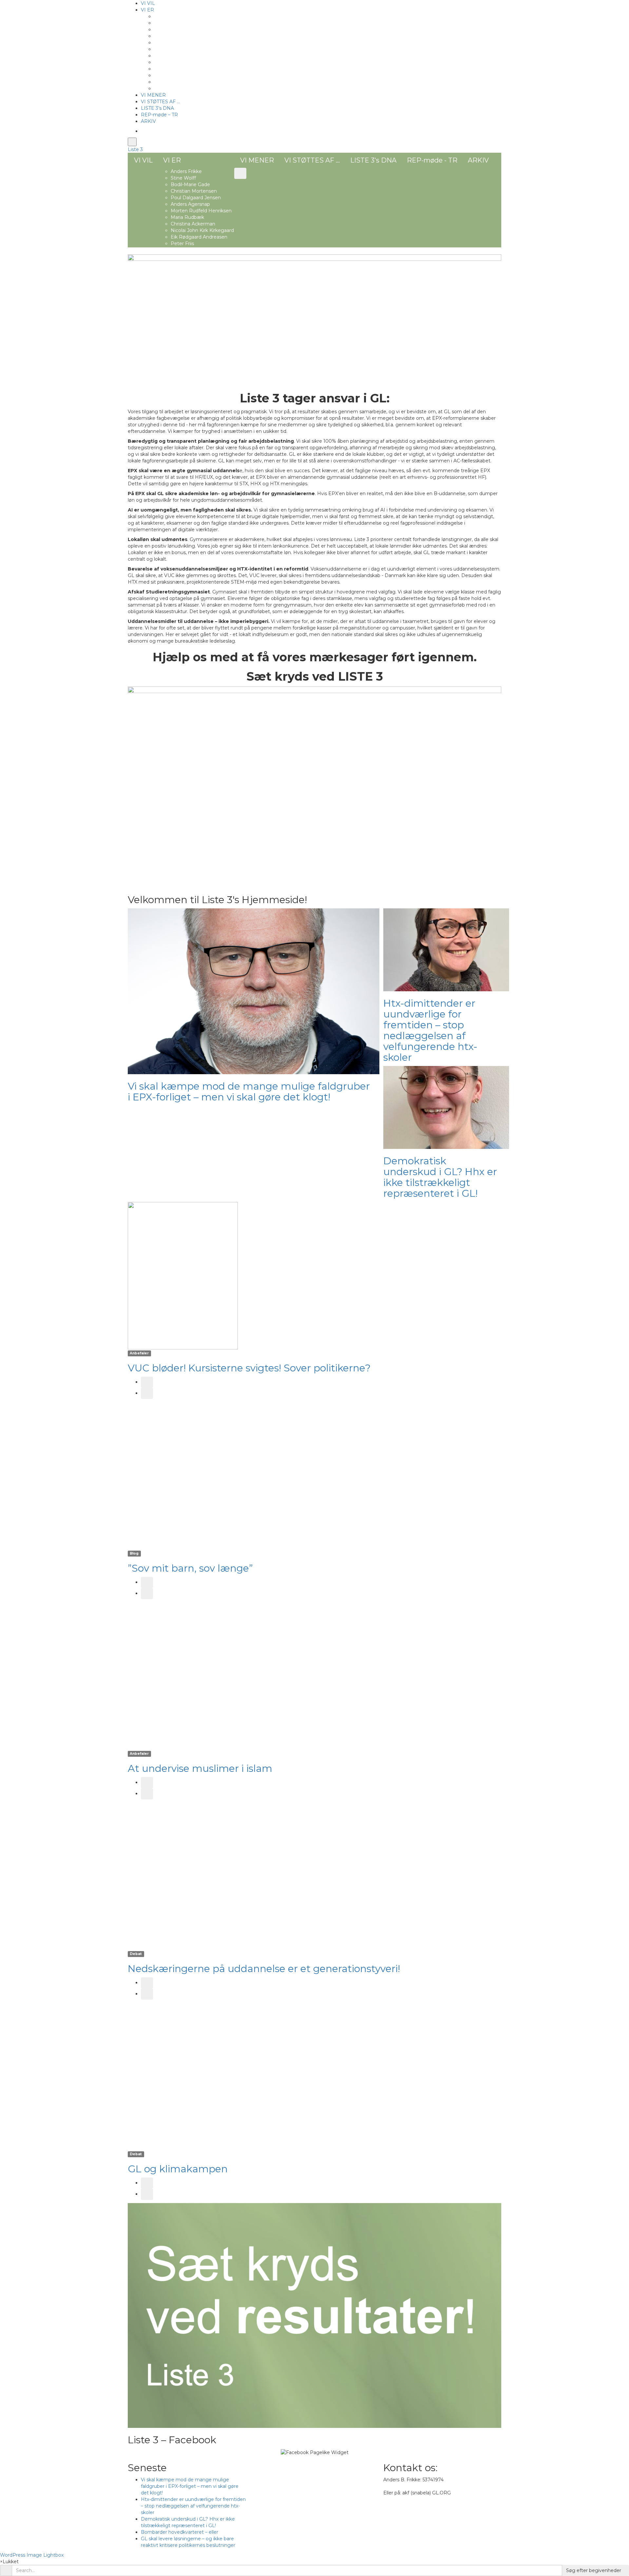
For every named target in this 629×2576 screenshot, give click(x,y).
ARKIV (148, 121)
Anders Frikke (170, 16)
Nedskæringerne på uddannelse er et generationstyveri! (264, 1969)
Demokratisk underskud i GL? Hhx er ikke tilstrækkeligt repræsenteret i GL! (440, 1177)
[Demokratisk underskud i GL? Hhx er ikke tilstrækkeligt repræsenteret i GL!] (446, 1107)
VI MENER (153, 95)
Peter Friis (166, 88)
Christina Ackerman (176, 69)
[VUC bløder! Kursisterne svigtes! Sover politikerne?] (183, 1275)
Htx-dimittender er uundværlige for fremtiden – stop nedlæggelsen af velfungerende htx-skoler (430, 1030)
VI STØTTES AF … (160, 102)
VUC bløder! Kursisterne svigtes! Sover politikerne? (249, 1368)
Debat (136, 1954)
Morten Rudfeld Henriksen (184, 56)
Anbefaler (139, 1353)
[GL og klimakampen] (183, 2076)
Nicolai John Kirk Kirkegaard (186, 75)
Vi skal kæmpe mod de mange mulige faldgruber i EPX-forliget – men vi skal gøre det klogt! (249, 1092)
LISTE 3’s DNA (157, 108)
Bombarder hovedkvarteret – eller (180, 2532)
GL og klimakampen (178, 2169)
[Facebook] (143, 131)
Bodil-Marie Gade (174, 29)
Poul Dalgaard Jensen (179, 43)
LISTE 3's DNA (373, 160)
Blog (134, 1553)
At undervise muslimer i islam (200, 1768)
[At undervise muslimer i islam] (183, 1676)
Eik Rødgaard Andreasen (182, 82)
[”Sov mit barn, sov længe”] (183, 1476)
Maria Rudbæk (171, 62)
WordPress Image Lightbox (32, 2555)
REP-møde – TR (159, 115)
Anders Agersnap (174, 49)
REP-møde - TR (432, 160)
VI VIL (148, 3)
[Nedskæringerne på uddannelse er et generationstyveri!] (183, 1876)
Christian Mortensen (177, 36)
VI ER (147, 10)
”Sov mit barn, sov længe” (190, 1568)
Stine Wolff (167, 23)
